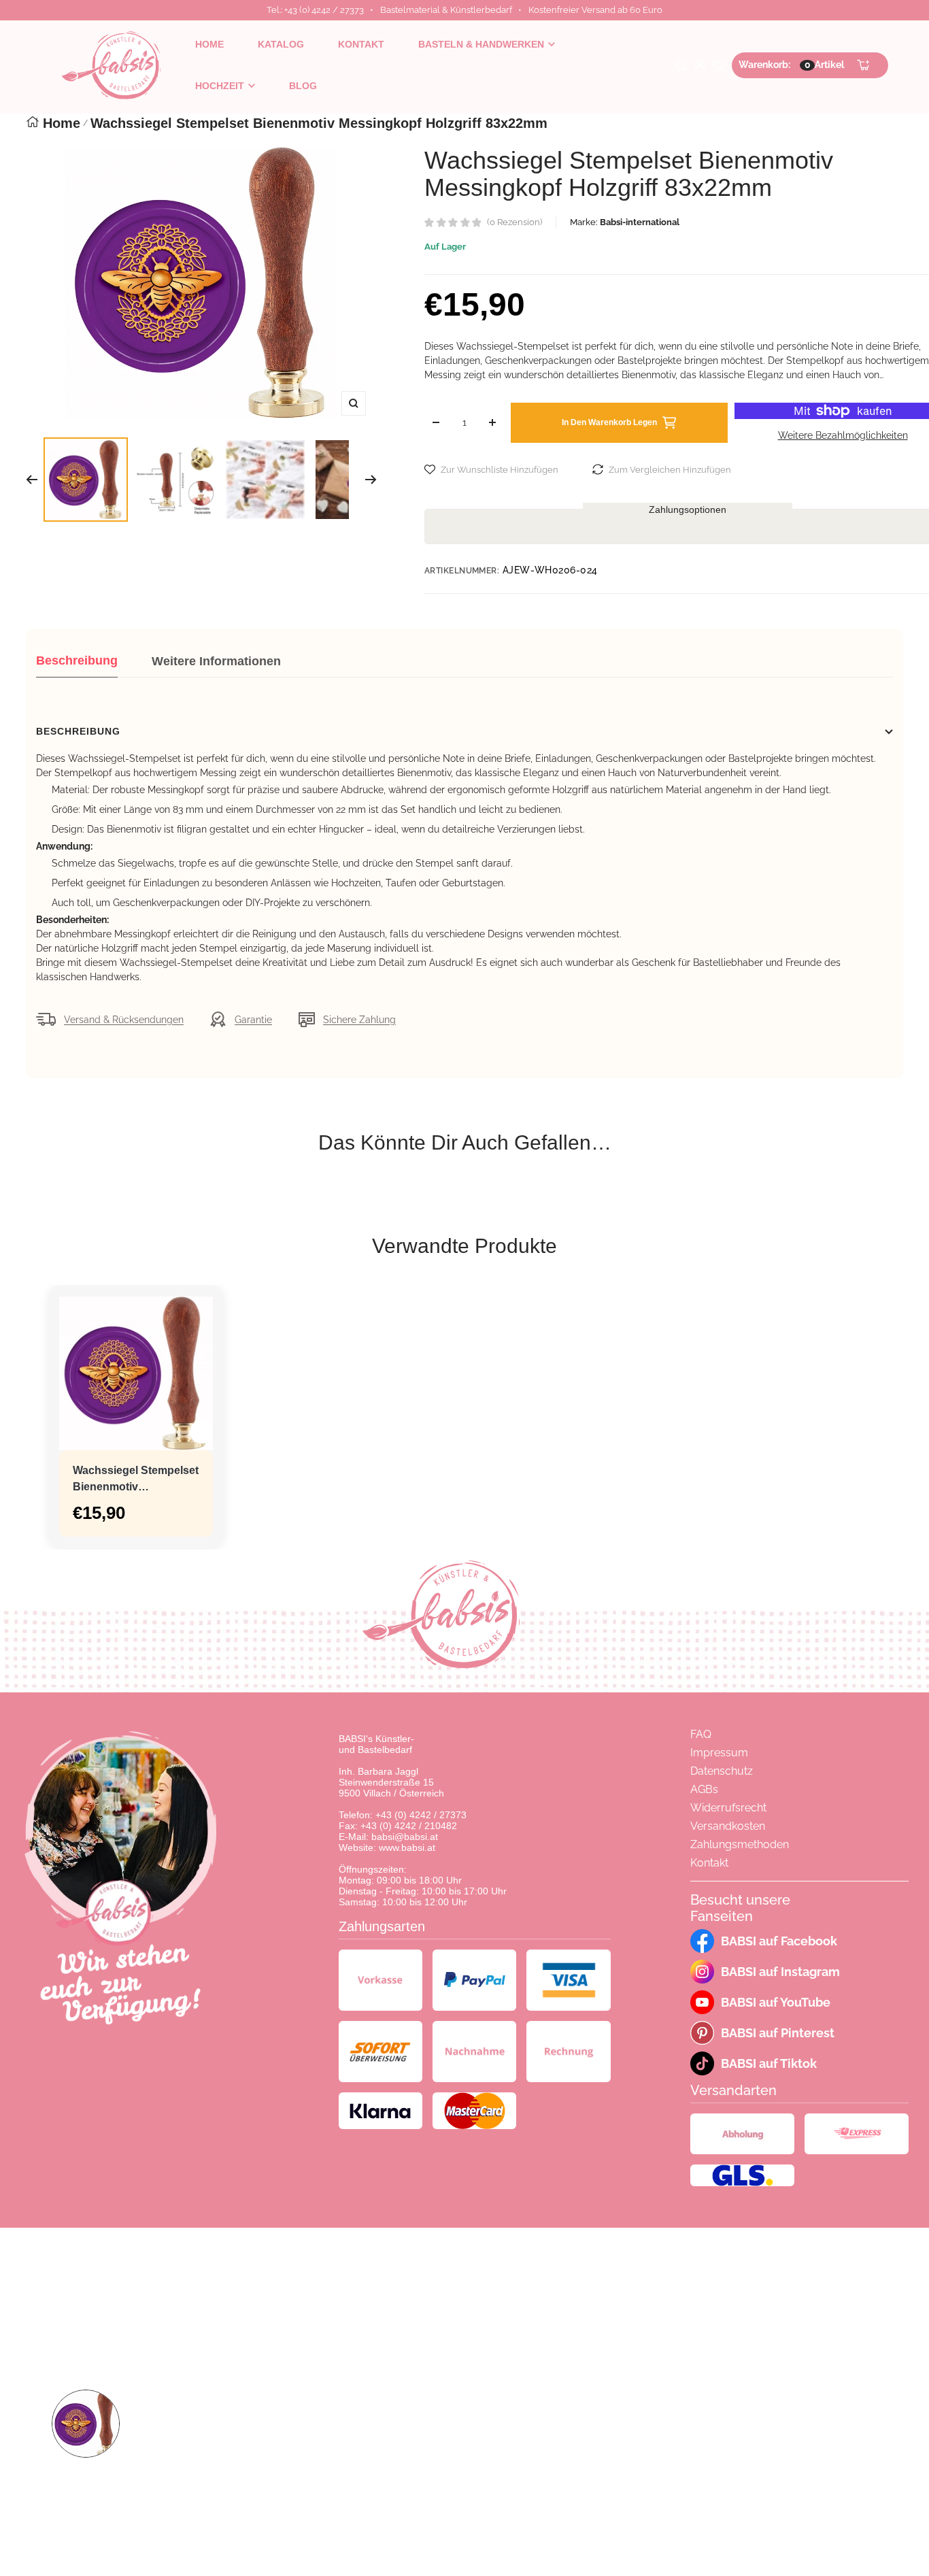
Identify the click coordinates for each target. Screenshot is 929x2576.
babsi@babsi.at (405, 1837)
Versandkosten (728, 1826)
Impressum (719, 1753)
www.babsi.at (407, 1847)
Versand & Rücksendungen (124, 1020)
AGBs (704, 1789)
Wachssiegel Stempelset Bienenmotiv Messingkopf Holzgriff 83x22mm (136, 1480)
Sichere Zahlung (359, 1020)
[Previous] (32, 480)
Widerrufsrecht (728, 1808)
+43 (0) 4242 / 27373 (421, 1815)
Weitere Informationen (216, 661)
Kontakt (709, 1863)
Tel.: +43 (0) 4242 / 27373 (315, 10)
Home (62, 123)
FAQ (701, 1734)
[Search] (681, 65)
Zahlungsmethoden (740, 1844)
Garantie (253, 1020)
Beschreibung (77, 660)
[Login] (700, 65)
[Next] (371, 480)
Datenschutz (722, 1771)
